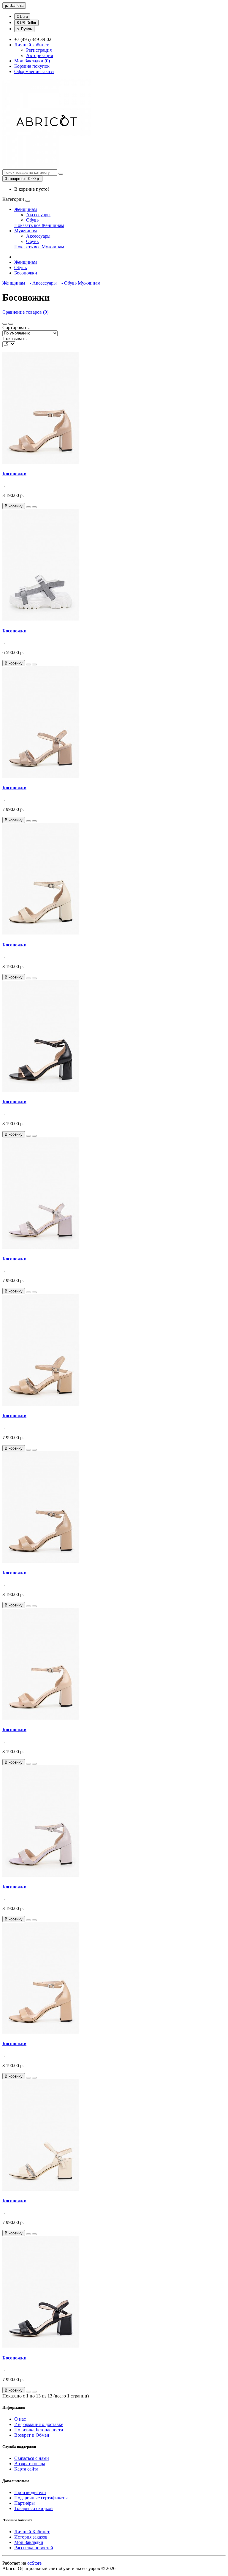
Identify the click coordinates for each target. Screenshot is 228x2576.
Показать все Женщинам (39, 225)
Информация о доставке (39, 2424)
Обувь (32, 220)
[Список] (5, 324)
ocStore (34, 2563)
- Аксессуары (41, 283)
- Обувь (67, 283)
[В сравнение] (34, 507)
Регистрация (39, 50)
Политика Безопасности (39, 2430)
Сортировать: (16, 327)
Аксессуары (38, 215)
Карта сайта (26, 2469)
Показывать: (15, 338)
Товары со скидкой (34, 2508)
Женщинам (26, 209)
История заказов (31, 2537)
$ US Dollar (26, 23)
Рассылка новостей (34, 2548)
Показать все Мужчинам (39, 247)
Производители (30, 2492)
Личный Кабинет (32, 2532)
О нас (20, 2419)
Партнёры (24, 2503)
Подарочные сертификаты (41, 2498)
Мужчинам (26, 231)
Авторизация (39, 55)
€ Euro (22, 16)
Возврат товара (30, 2464)
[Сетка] (11, 324)
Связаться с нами (32, 2458)
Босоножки (26, 273)
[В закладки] (28, 507)
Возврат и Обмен (32, 2435)
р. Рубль (24, 29)
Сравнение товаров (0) (25, 312)
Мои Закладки (29, 2542)
